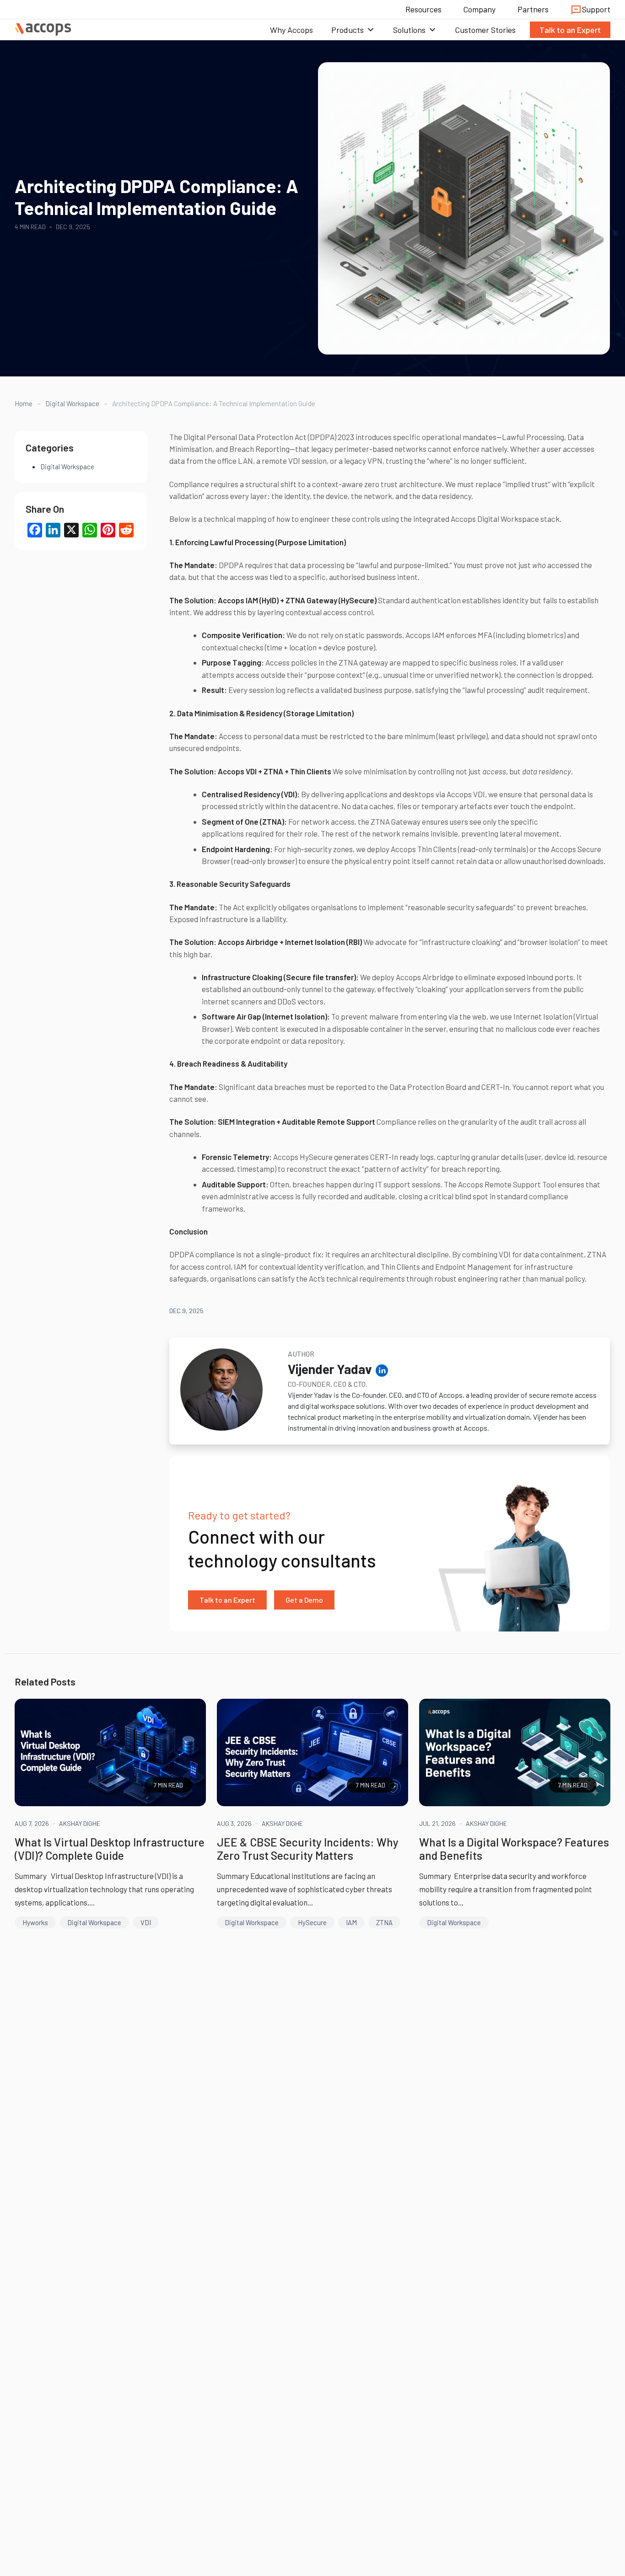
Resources (423, 9)
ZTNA (384, 1922)
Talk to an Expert (570, 30)
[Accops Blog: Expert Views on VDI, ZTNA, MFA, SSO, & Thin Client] (43, 30)
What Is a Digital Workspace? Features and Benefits (514, 1849)
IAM (351, 1922)
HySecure (312, 1922)
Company (480, 9)
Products (348, 30)
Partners (533, 9)
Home (24, 403)
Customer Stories (485, 30)
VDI (146, 1922)
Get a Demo (304, 1600)
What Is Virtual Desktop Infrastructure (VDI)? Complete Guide (110, 1849)
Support (596, 9)
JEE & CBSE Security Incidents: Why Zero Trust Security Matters (308, 1849)
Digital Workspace (72, 403)
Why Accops (291, 30)
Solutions (409, 30)
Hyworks (35, 1922)
